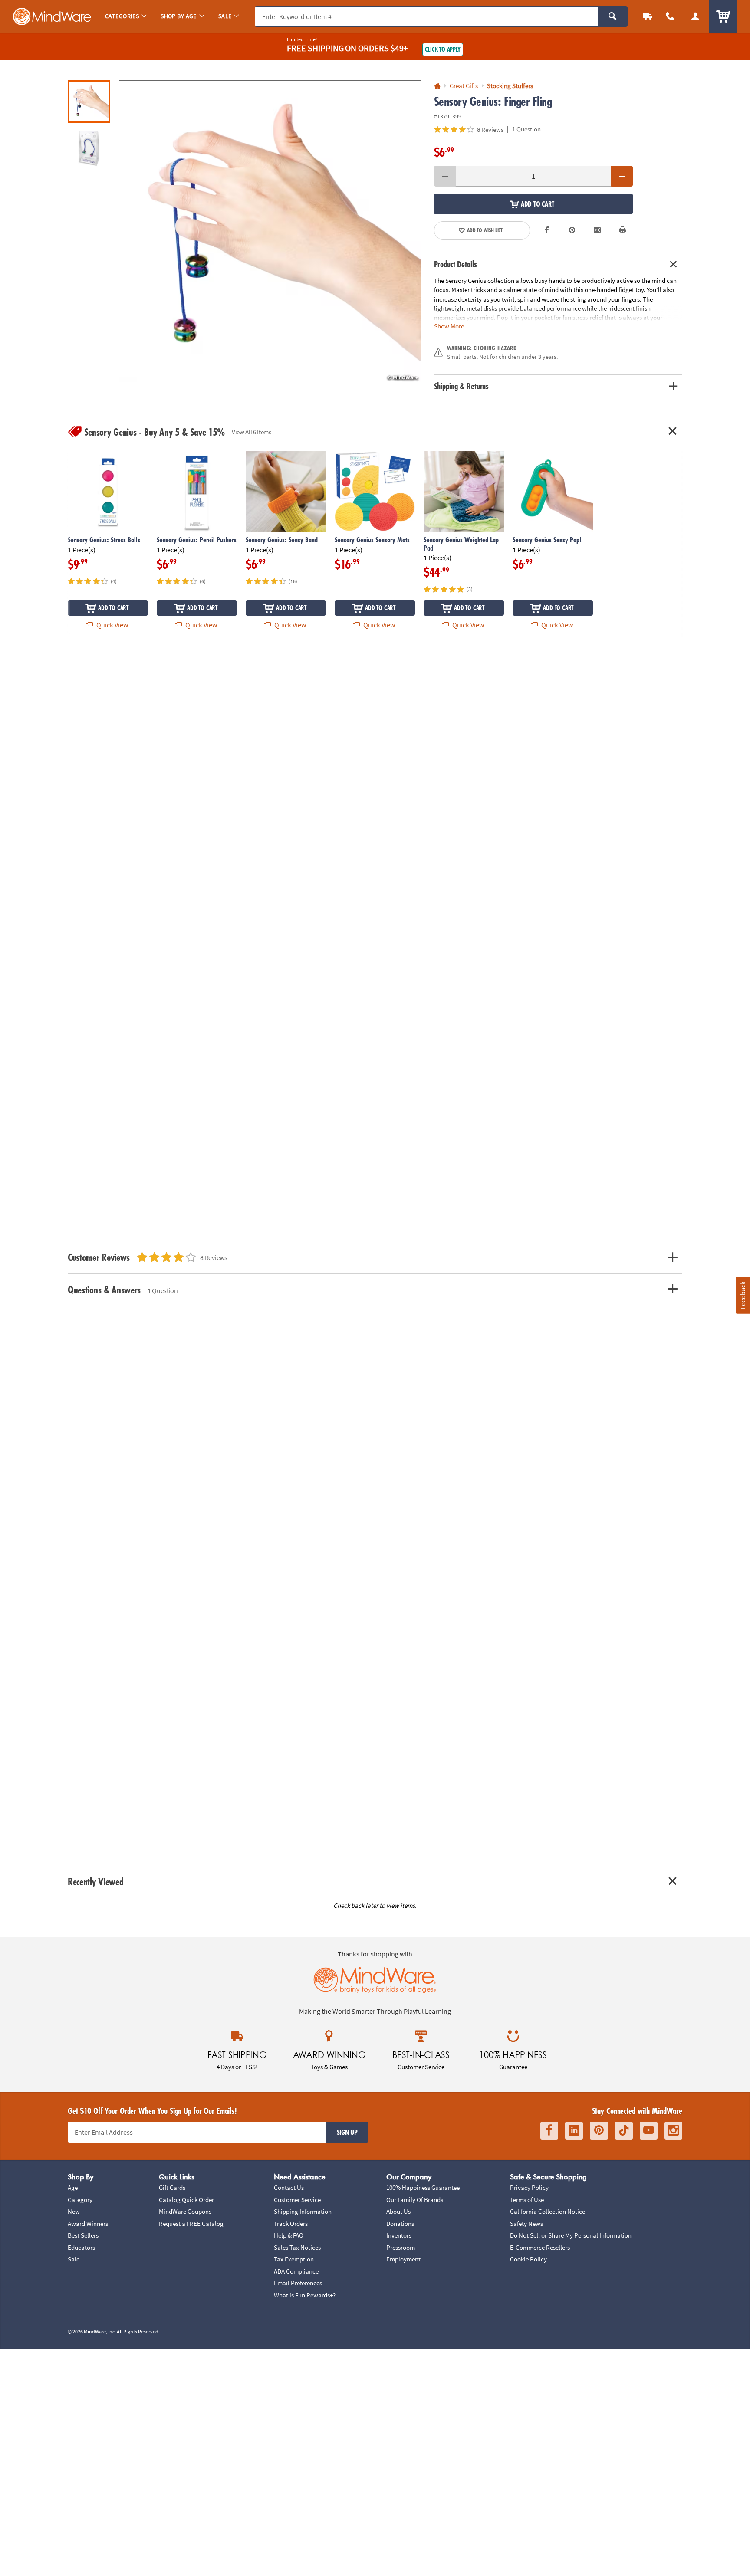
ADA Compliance (296, 2271)
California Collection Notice (548, 2211)
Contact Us (289, 2187)
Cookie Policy (528, 2259)
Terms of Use (527, 2200)
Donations (400, 2223)
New (74, 2211)
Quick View (112, 625)
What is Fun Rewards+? (305, 2295)
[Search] (613, 16)
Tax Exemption (294, 2259)
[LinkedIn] (574, 2131)
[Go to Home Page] (437, 86)
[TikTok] (624, 2131)
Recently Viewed (95, 1882)
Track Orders (291, 2223)
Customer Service (297, 2200)
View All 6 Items (252, 432)
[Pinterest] (599, 2131)
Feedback (743, 1295)
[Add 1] (622, 176)
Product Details (456, 264)
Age (73, 2187)
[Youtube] (649, 2131)
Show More (449, 326)
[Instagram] (673, 2131)
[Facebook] (549, 2131)
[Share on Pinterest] (572, 230)
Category (80, 2200)
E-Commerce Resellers (540, 2247)
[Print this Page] (622, 230)
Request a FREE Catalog (191, 2223)
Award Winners (88, 2223)
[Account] (695, 16)
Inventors (399, 2235)
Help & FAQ (289, 2235)
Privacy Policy (529, 2187)
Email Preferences (298, 2283)
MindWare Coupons (185, 2211)
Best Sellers (83, 2235)
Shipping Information (303, 2211)
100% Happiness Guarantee (423, 2187)
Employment (403, 2259)
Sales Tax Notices (297, 2247)
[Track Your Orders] (648, 16)
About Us (398, 2211)
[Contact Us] (670, 16)
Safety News (526, 2223)
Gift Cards (172, 2187)
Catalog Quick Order (186, 2200)
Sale (74, 2259)
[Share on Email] (597, 230)
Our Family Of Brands (415, 2200)
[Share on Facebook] (547, 230)
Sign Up (347, 2132)
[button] (270, 231)
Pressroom (401, 2247)
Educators (81, 2247)
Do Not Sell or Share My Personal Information (571, 2235)
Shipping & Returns (462, 386)
